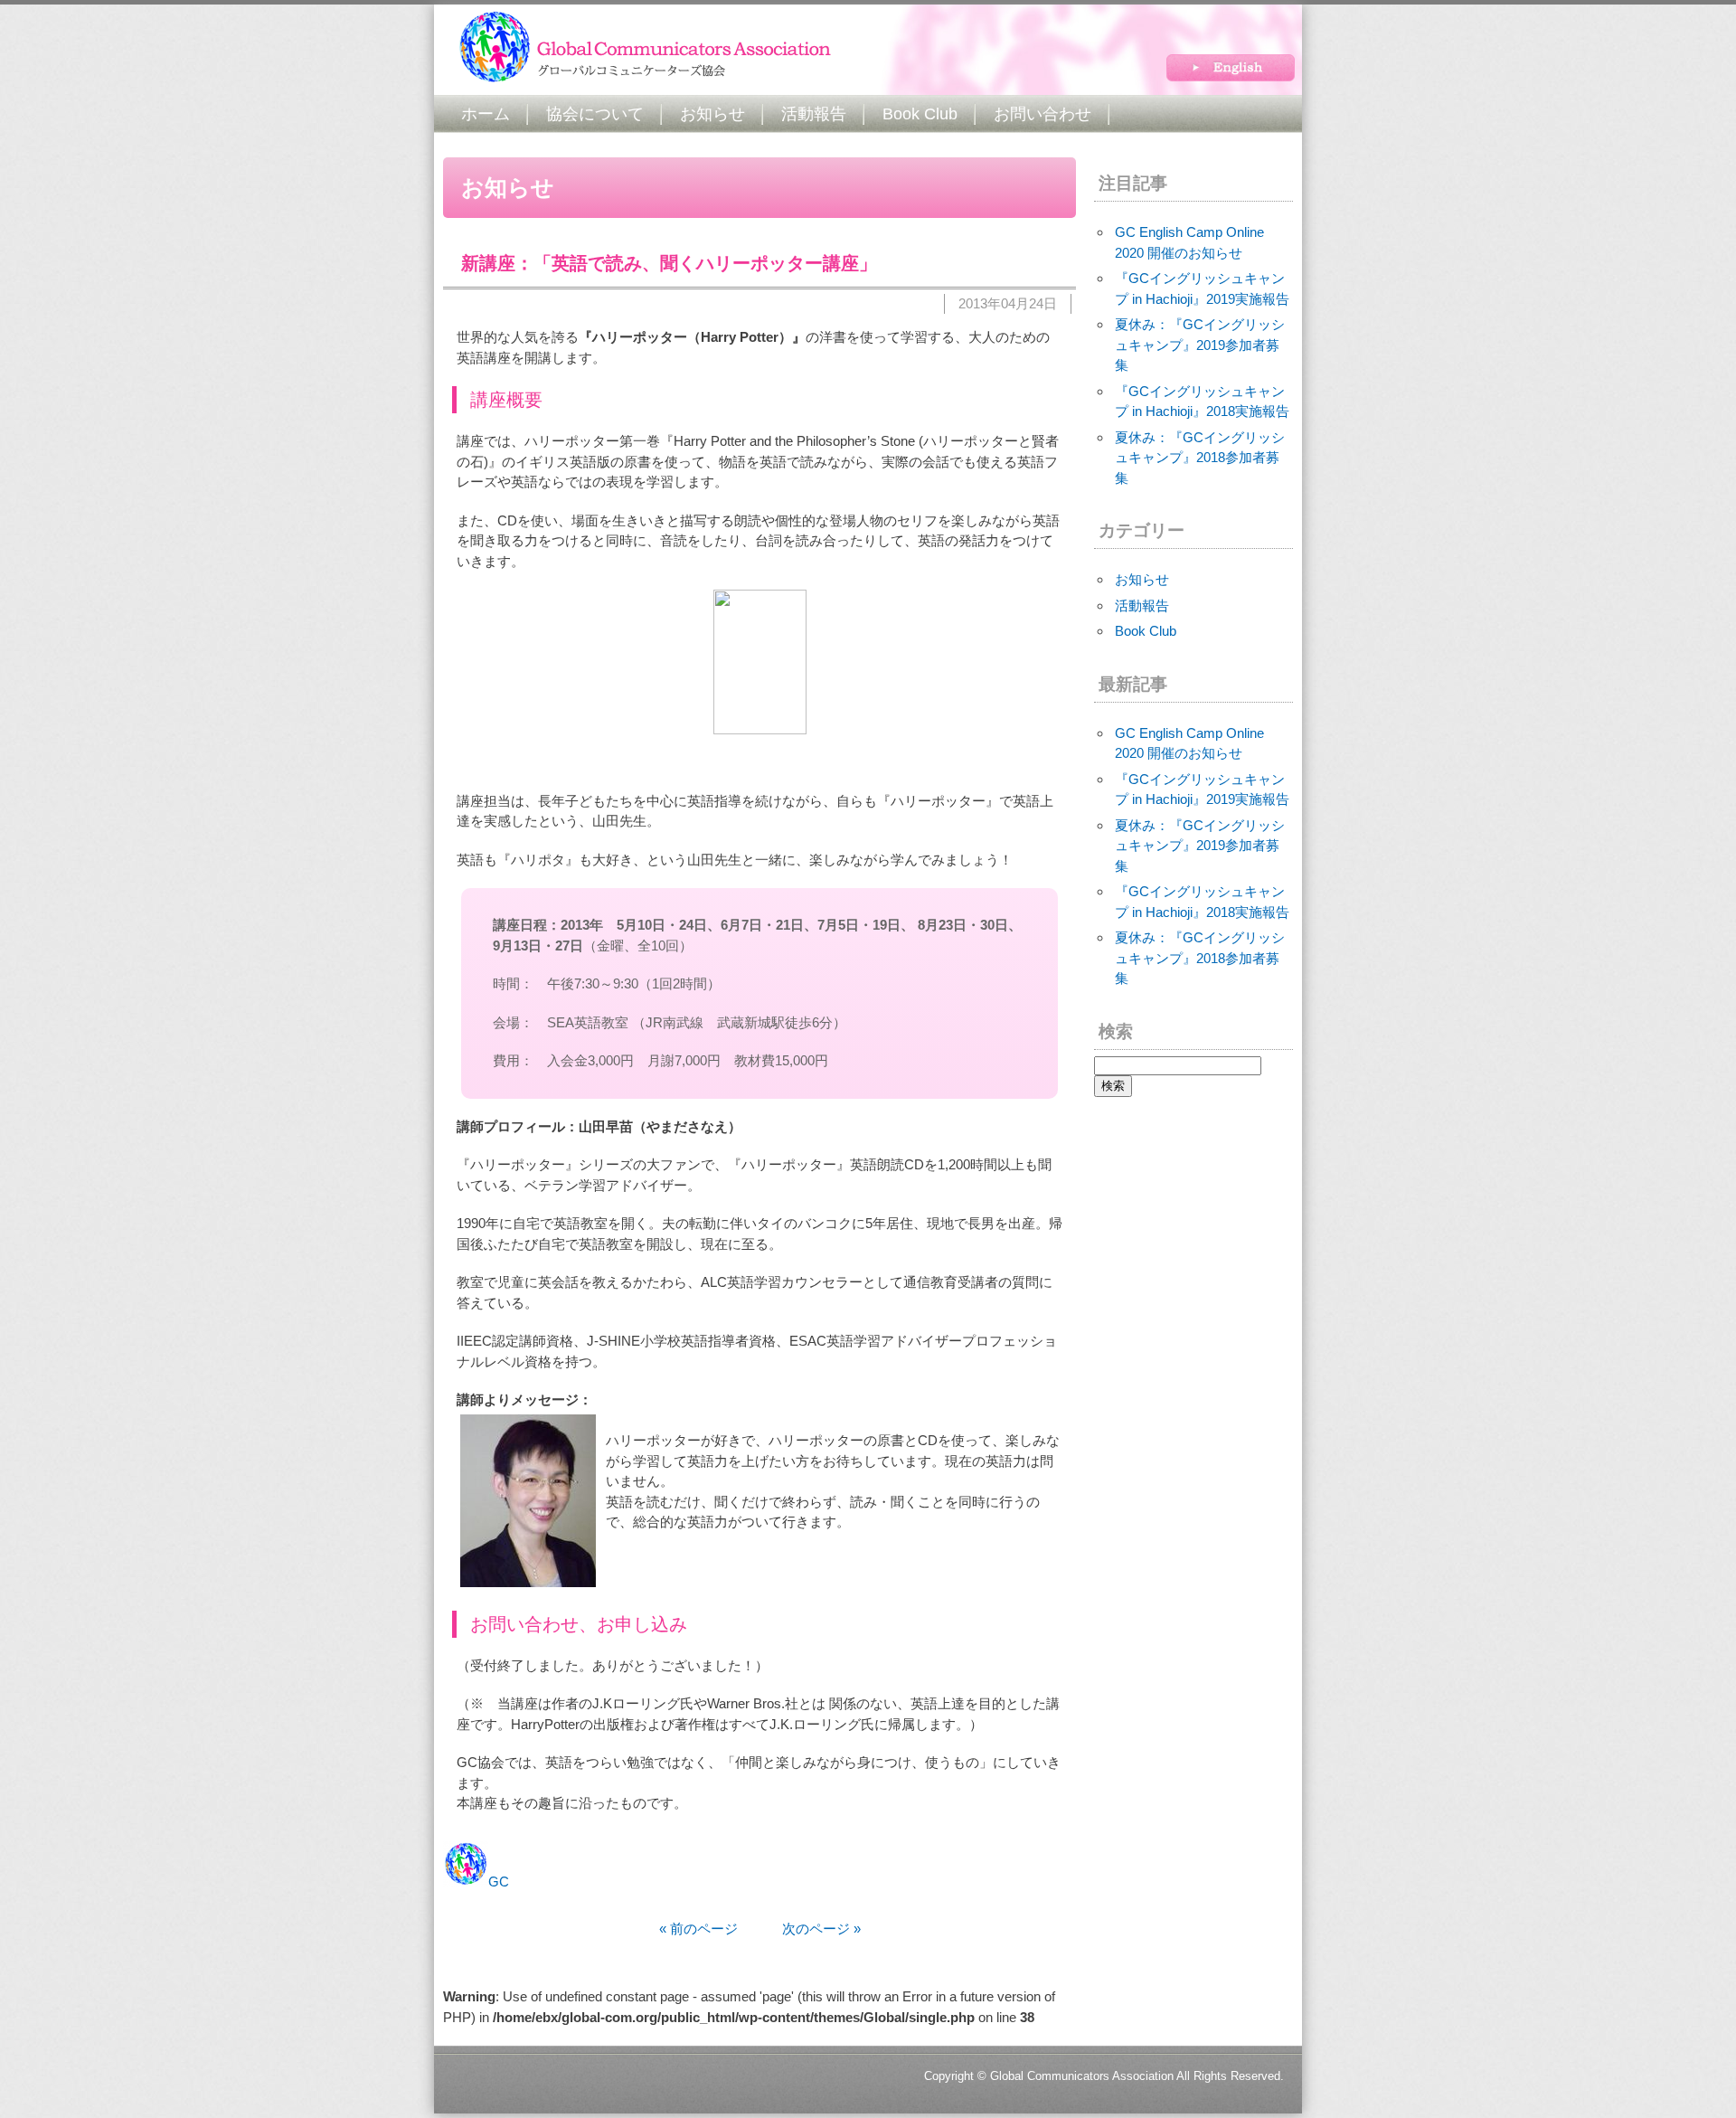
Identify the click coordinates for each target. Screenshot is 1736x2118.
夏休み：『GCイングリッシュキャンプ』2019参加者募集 (1200, 345)
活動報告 (814, 114)
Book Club (920, 114)
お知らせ (712, 114)
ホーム (486, 114)
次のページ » (801, 1929)
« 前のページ (698, 1929)
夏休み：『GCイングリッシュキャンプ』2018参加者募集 (1200, 458)
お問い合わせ (1043, 114)
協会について (595, 114)
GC (499, 1882)
